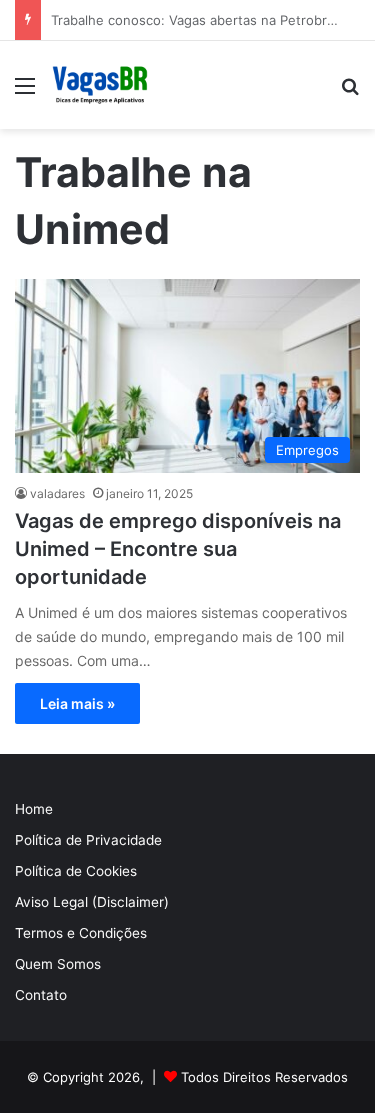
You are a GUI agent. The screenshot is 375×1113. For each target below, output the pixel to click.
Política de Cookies (76, 871)
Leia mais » (77, 703)
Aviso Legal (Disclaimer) (92, 902)
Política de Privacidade (88, 840)
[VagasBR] (100, 85)
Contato (41, 995)
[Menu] (25, 92)
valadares (57, 493)
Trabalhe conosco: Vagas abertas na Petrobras (196, 20)
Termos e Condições (81, 933)
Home (34, 809)
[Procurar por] (350, 92)
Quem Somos (58, 964)
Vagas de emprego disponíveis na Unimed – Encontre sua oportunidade (178, 549)
